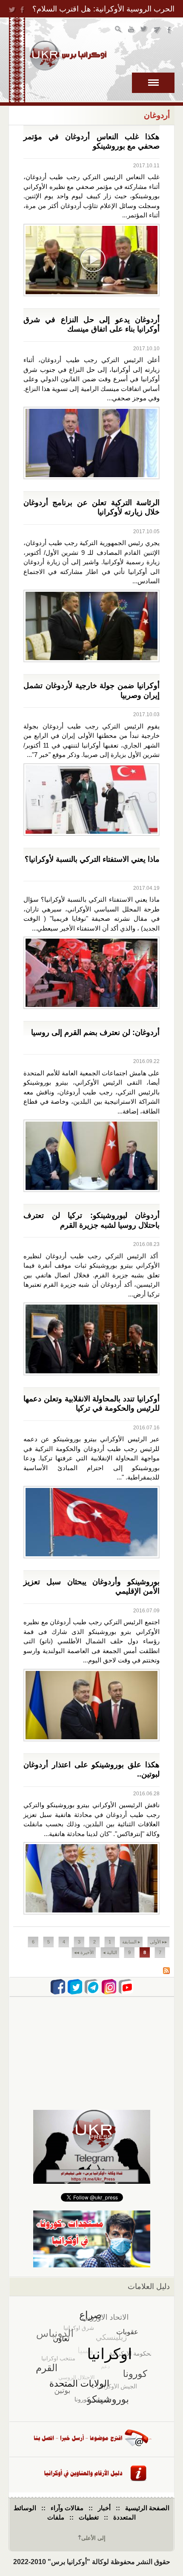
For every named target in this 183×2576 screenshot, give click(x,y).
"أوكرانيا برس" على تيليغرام (157, 30)
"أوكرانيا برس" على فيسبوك (170, 30)
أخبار (104, 2508)
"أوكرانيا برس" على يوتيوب (132, 30)
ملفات (56, 2517)
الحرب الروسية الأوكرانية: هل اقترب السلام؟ (103, 9)
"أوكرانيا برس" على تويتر (144, 30)
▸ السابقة (131, 1942)
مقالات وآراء (67, 2508)
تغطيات (89, 2517)
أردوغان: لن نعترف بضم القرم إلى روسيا (95, 1032)
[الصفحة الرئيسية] (68, 56)
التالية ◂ (110, 1952)
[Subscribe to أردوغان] (166, 1972)
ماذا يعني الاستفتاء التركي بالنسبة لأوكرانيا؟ (92, 859)
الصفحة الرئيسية (147, 2508)
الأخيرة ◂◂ (84, 1952)
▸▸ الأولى (159, 1942)
